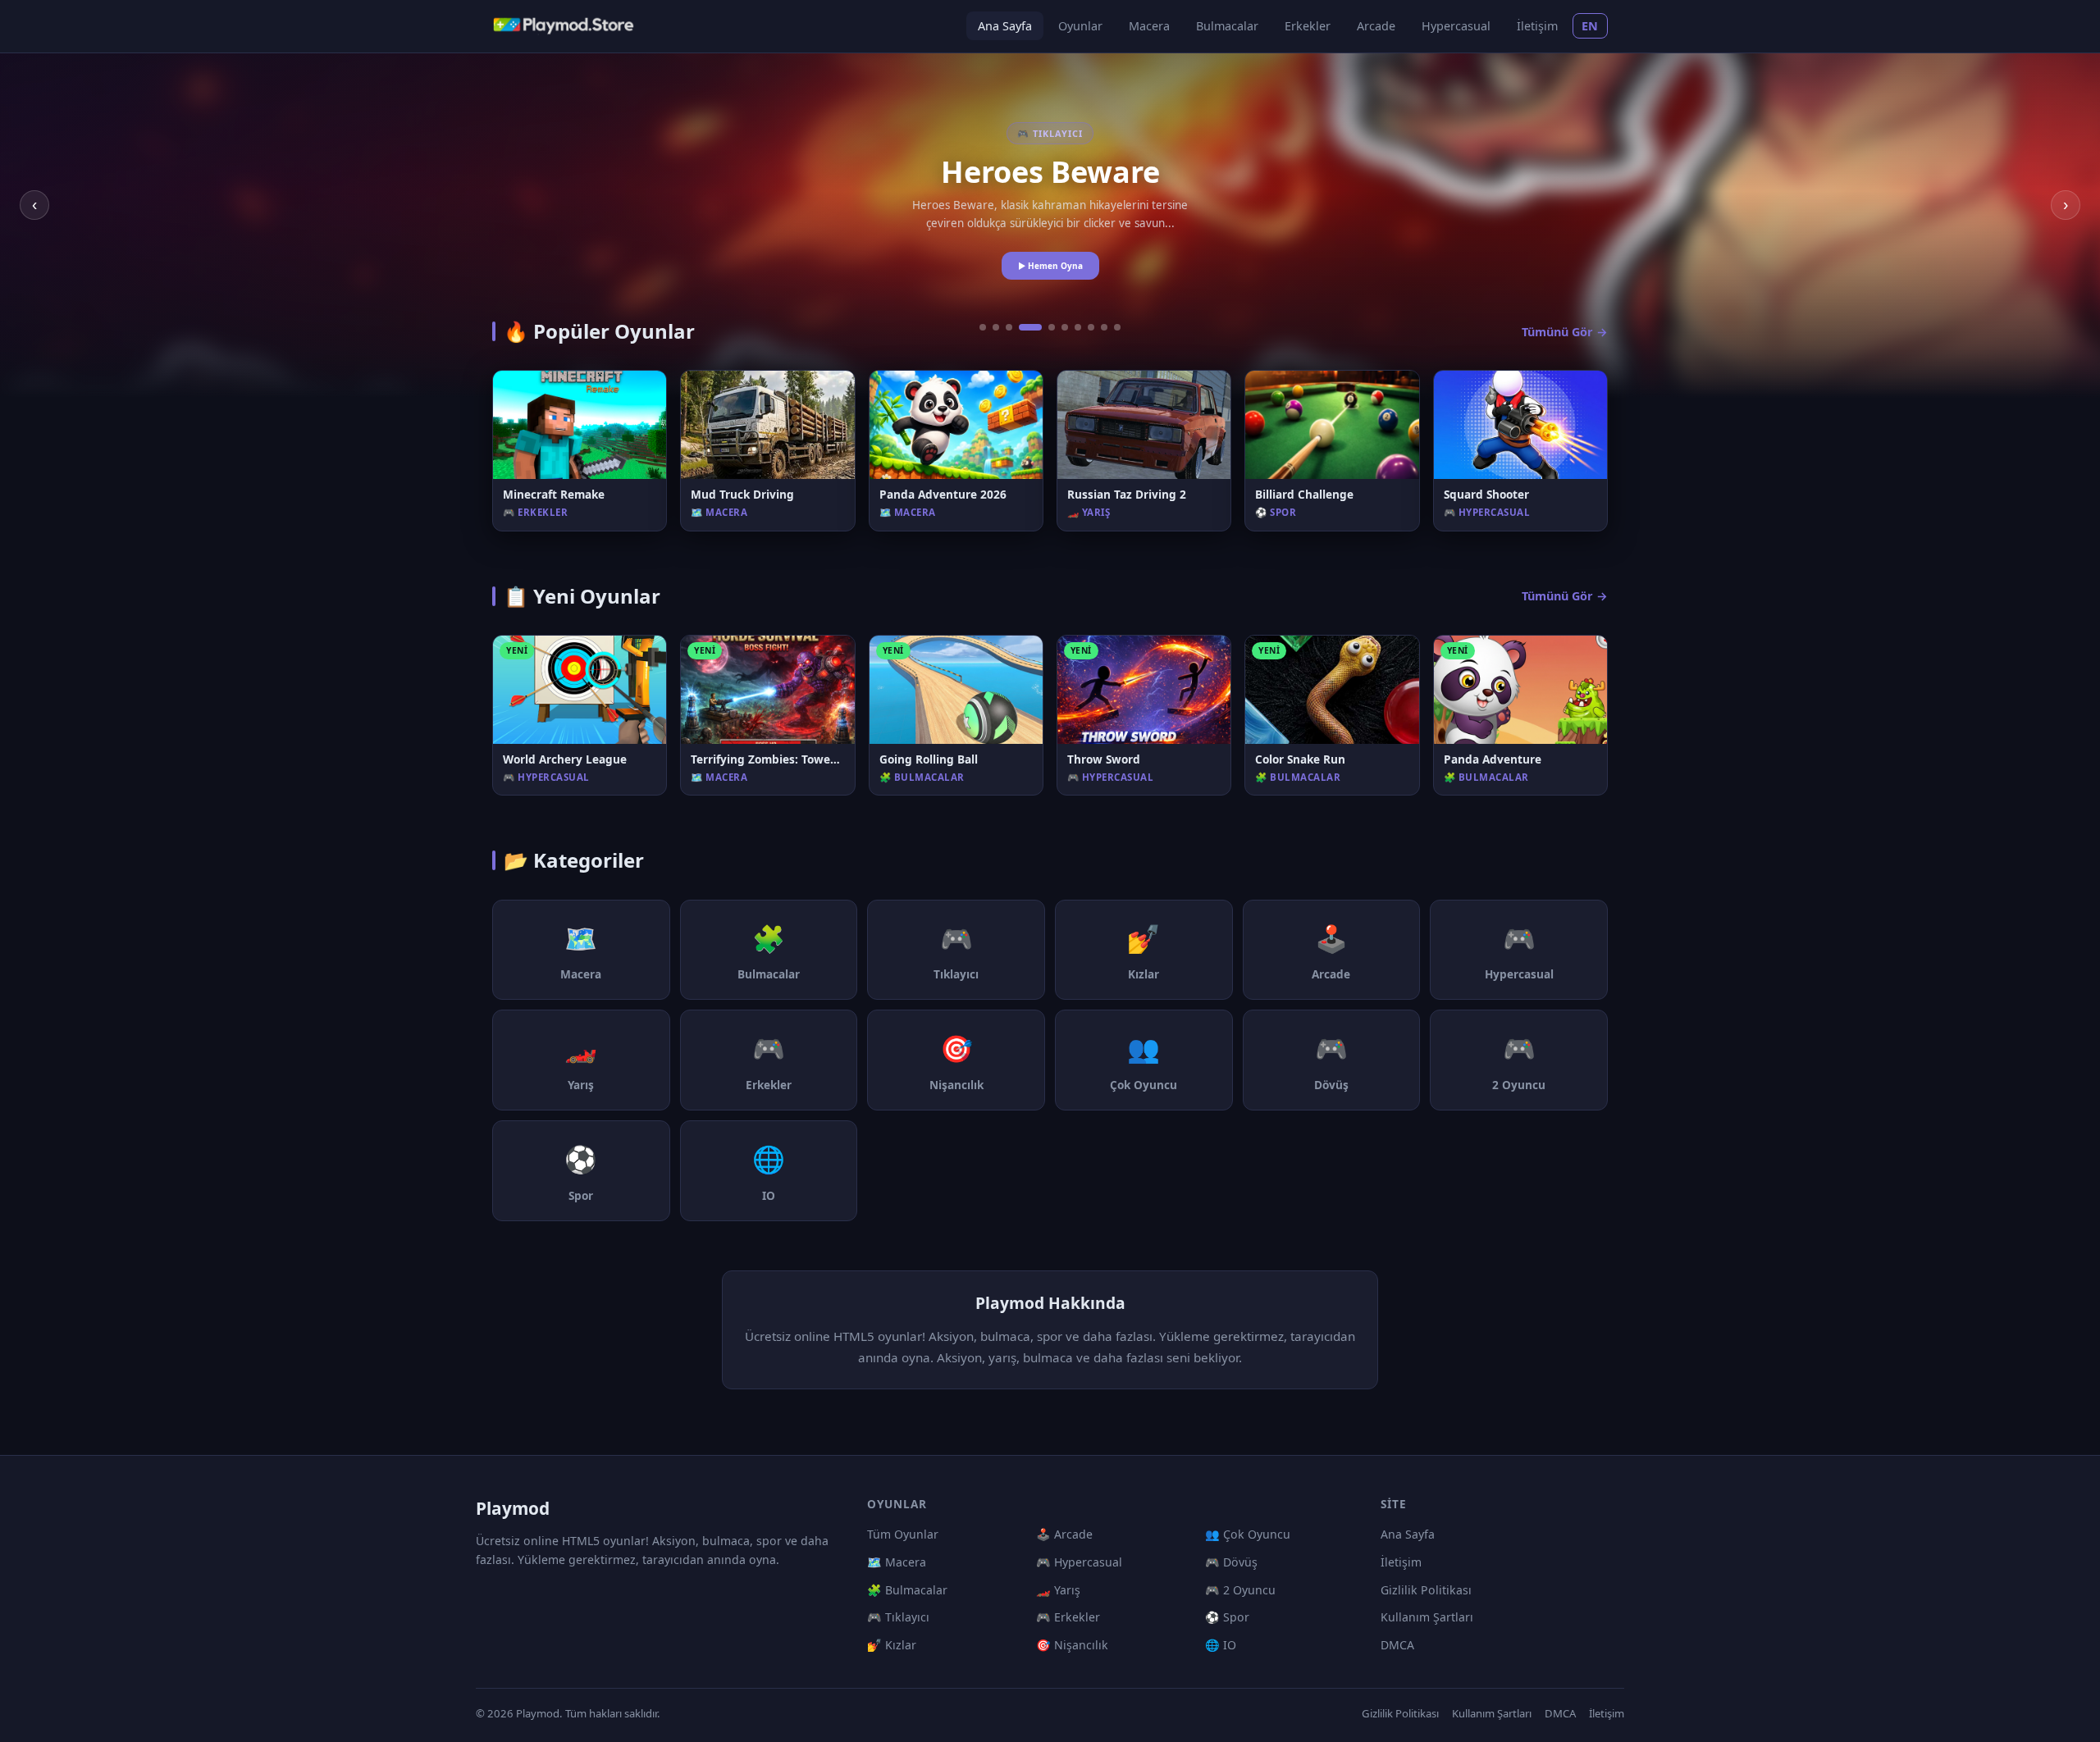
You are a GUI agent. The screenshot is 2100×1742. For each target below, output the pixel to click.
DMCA (1397, 1645)
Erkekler (1308, 26)
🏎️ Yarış (1058, 1590)
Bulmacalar (1227, 26)
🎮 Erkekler (1068, 1617)
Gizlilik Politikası (1426, 1590)
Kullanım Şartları (1427, 1617)
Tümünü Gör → (1565, 332)
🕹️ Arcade (1064, 1534)
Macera (1149, 26)
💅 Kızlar (892, 1645)
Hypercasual (1456, 26)
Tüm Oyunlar (903, 1534)
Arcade (1376, 26)
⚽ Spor (1227, 1617)
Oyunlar (1080, 26)
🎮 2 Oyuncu (1240, 1590)
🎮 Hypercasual (1079, 1562)
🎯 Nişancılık (1072, 1645)
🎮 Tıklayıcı (898, 1617)
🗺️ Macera (897, 1562)
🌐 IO (1221, 1645)
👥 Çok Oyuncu (1248, 1534)
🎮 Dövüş (1231, 1562)
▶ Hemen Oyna (1050, 266)
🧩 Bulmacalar (907, 1590)
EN (1590, 26)
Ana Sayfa (1005, 26)
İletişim (1537, 26)
